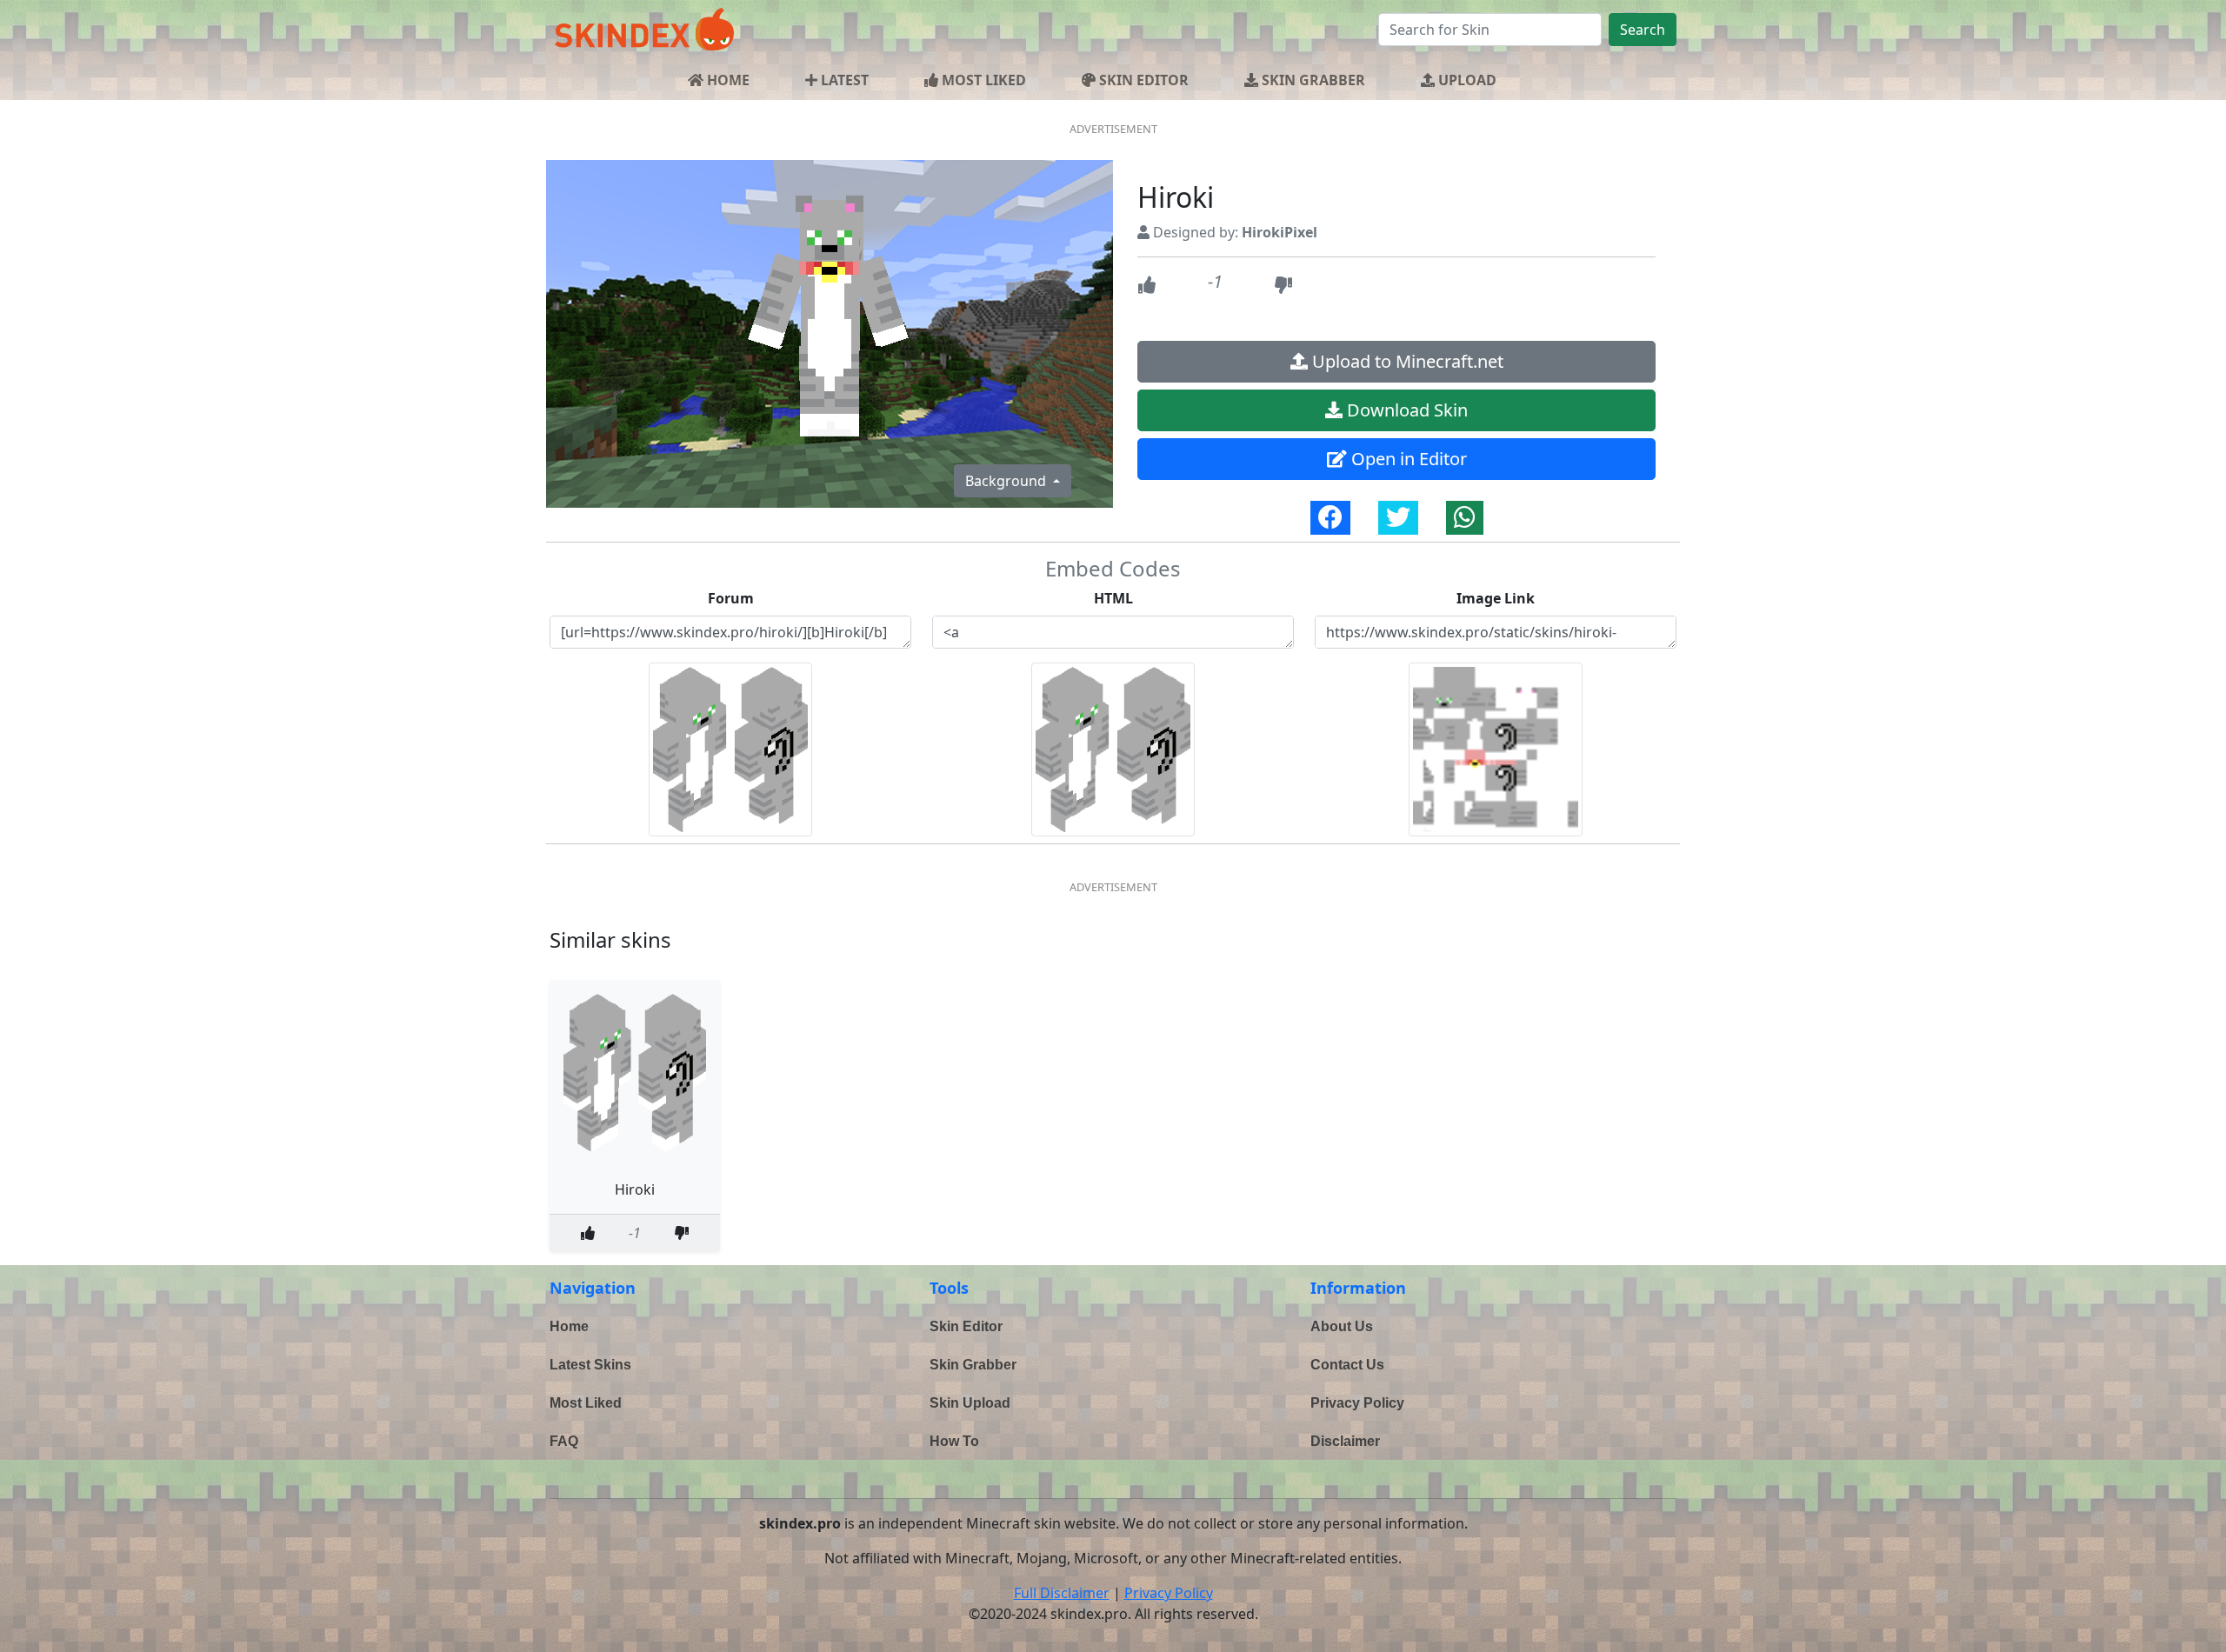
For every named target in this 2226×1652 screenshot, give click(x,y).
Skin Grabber (973, 1365)
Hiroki (635, 1189)
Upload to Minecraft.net (1406, 361)
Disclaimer (1345, 1441)
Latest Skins (590, 1365)
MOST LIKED (982, 80)
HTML (1113, 598)
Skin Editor (966, 1326)
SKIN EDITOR (1142, 80)
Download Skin (1405, 410)
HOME (726, 80)
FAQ (564, 1441)
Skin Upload (970, 1403)
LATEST (843, 80)
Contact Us (1347, 1365)
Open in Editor (1407, 459)
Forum (731, 598)
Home (569, 1326)
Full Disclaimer (1062, 1593)
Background (1007, 481)
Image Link (1496, 598)
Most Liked (586, 1403)
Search (1643, 30)
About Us (1342, 1326)
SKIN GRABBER (1312, 80)
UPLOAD (1466, 80)
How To (954, 1441)
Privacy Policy (1357, 1403)
